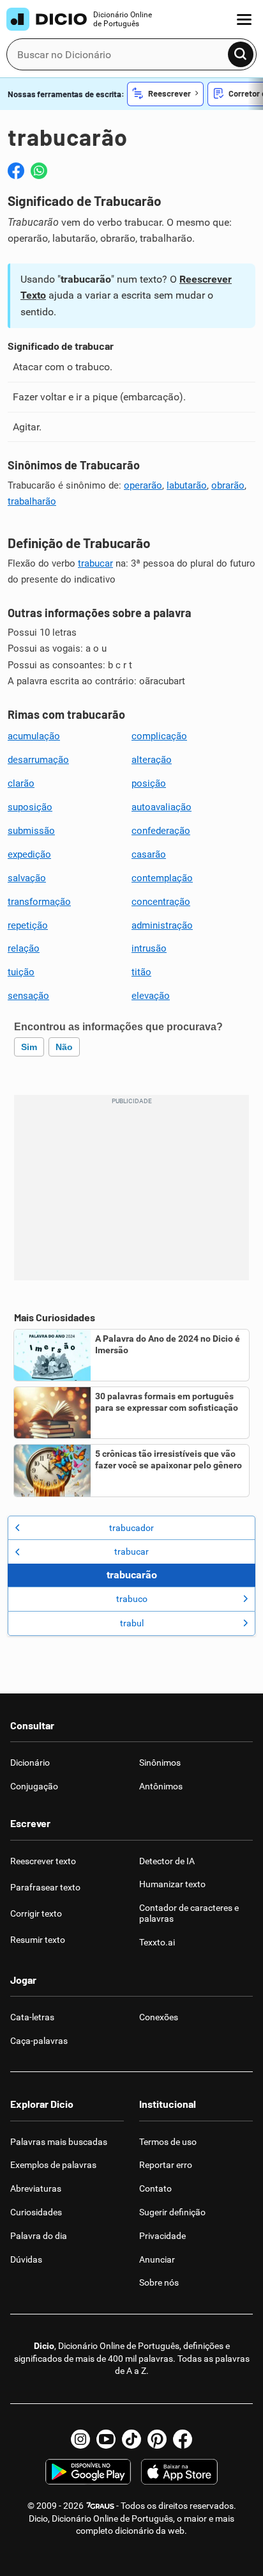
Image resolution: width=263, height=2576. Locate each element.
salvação (27, 878)
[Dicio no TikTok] (131, 2439)
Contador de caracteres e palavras (189, 1913)
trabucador (131, 1528)
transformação (39, 902)
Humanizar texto (172, 1884)
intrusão (149, 948)
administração (162, 925)
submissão (31, 831)
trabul (132, 1623)
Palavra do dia (39, 2236)
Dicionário (30, 1763)
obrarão (228, 485)
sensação (28, 996)
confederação (161, 831)
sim (29, 1047)
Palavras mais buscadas (59, 2142)
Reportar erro (166, 2165)
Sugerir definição (172, 2212)
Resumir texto (38, 1940)
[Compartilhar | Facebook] (16, 171)
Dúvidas (26, 2259)
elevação (151, 996)
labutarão (187, 485)
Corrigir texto (36, 1913)
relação (24, 948)
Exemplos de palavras (53, 2165)
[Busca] (241, 54)
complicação (159, 736)
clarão (21, 783)
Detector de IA (167, 1861)
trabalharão (32, 501)
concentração (161, 902)
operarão (143, 485)
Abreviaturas (36, 2188)
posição (149, 783)
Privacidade (162, 2236)
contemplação (162, 878)
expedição (29, 854)
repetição (28, 925)
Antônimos (161, 1786)
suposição (30, 807)
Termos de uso (168, 2142)
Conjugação (34, 1786)
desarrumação (38, 760)
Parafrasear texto (45, 1887)
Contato (155, 2188)
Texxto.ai (157, 1942)
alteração (152, 760)
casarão (149, 854)
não (64, 1047)
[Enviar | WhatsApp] (39, 171)
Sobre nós (159, 2282)
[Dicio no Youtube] (106, 2439)
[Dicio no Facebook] (183, 2439)
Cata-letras (32, 2017)
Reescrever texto (43, 1861)
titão (141, 972)
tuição (21, 972)
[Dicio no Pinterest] (157, 2439)
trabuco (132, 1599)
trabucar (95, 563)
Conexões (159, 2017)
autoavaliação (162, 807)
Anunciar (157, 2259)
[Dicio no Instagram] (80, 2439)
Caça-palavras (39, 2041)
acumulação (34, 736)
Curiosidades (36, 2212)
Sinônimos (160, 1763)
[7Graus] (100, 2506)
